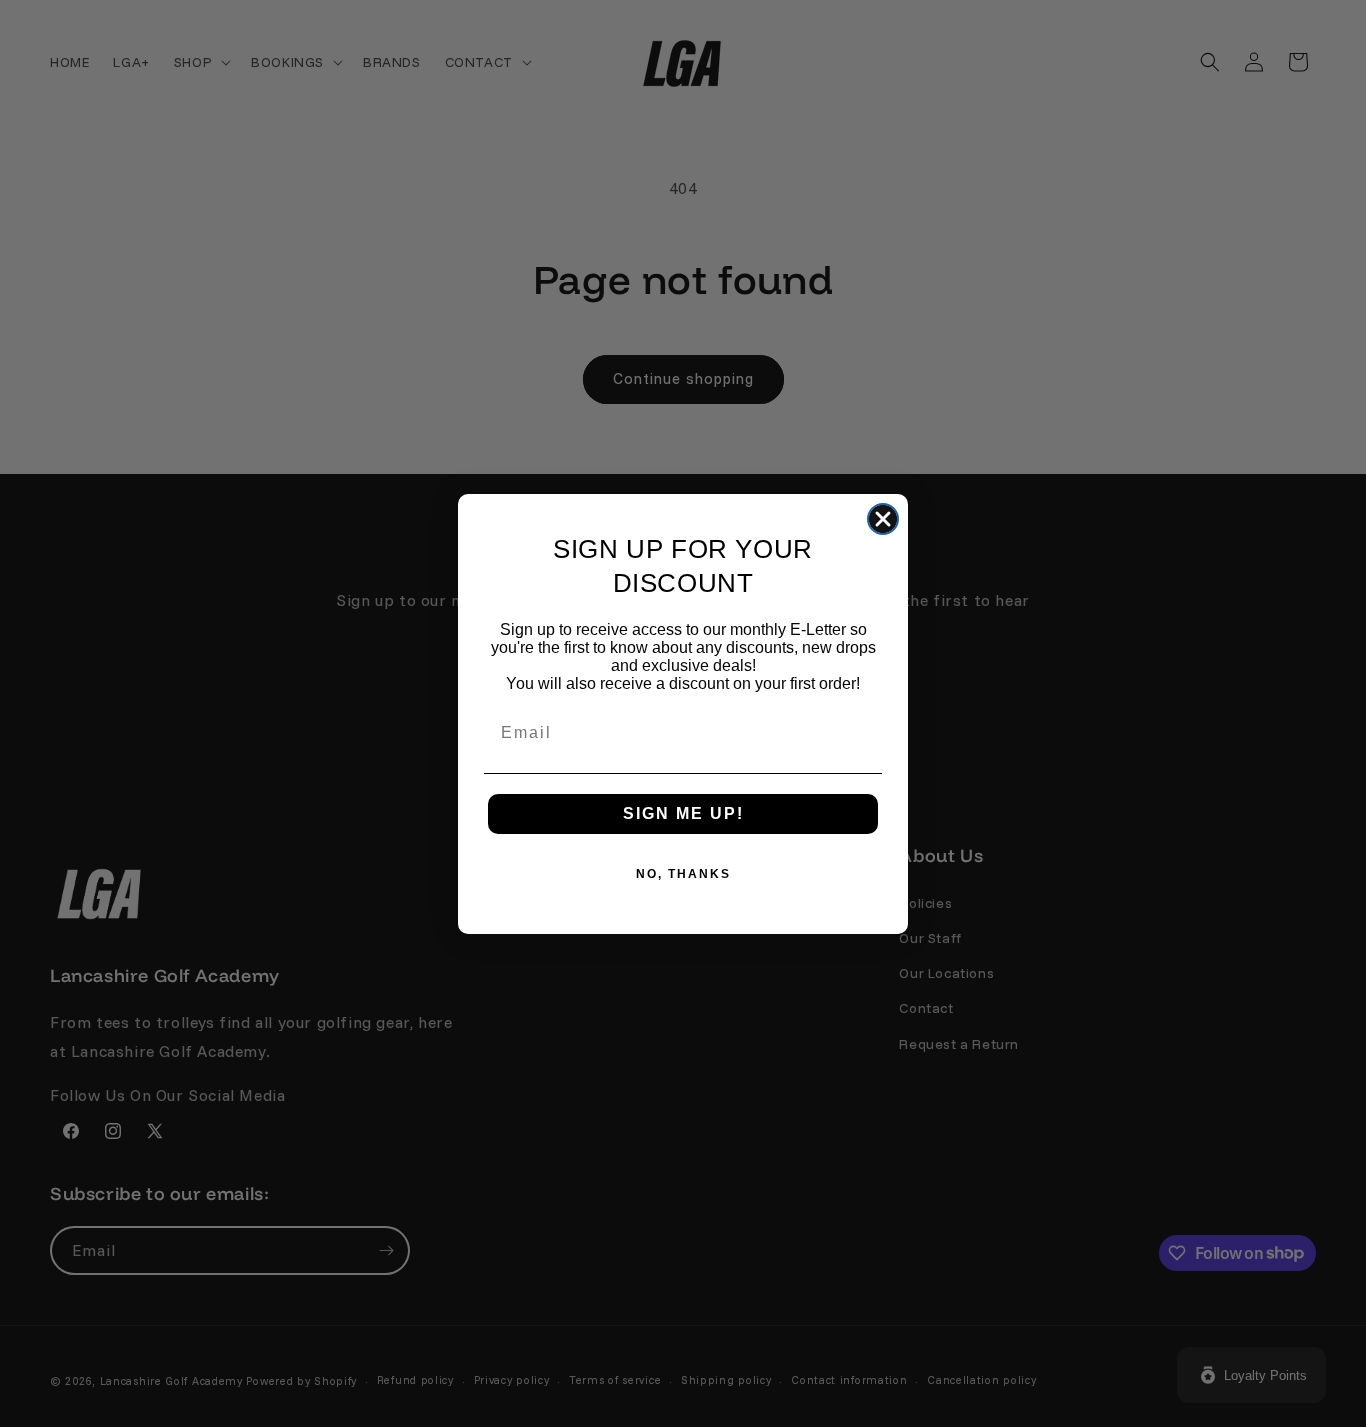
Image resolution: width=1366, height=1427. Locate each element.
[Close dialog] (883, 519)
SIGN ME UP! (683, 813)
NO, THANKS (683, 874)
